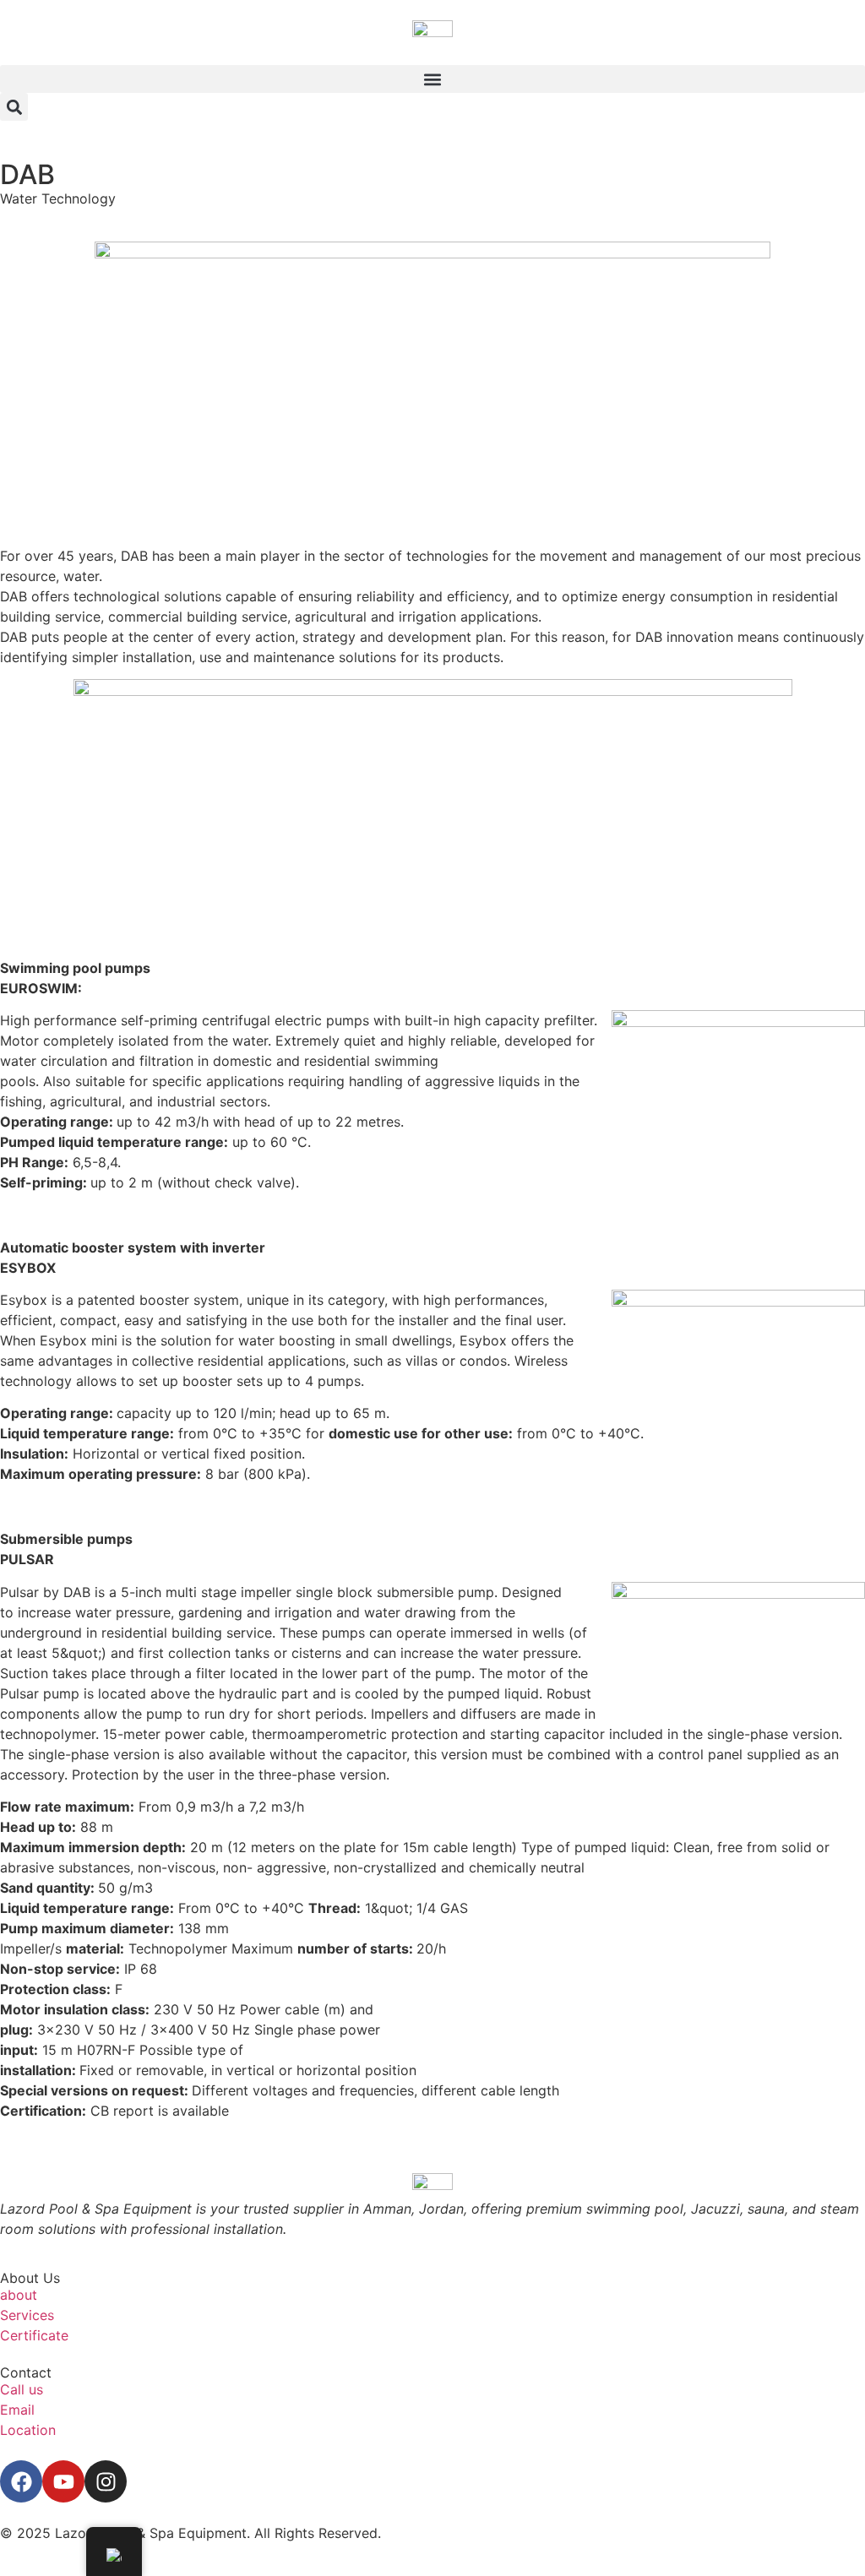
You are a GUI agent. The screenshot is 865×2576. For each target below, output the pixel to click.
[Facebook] (21, 2481)
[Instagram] (106, 2481)
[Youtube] (63, 2481)
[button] (432, 79)
